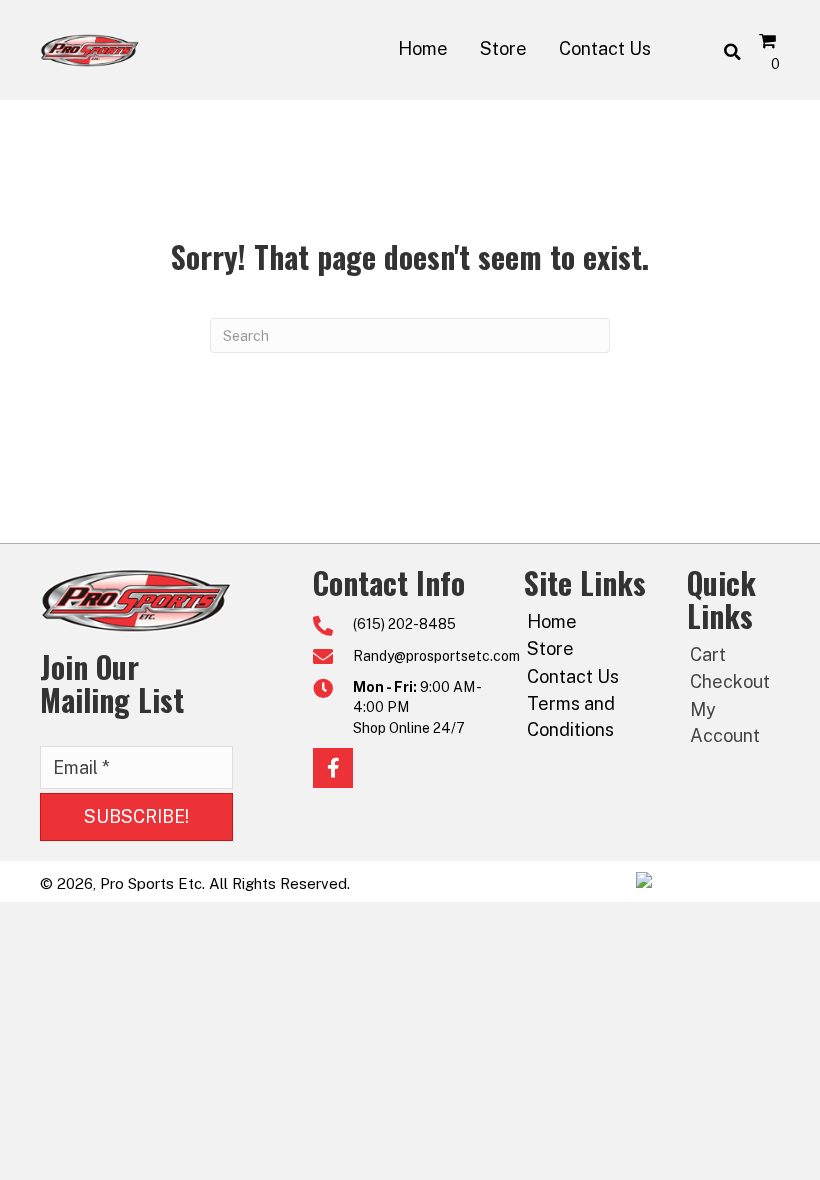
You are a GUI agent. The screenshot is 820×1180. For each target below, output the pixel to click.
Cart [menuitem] (708, 654)
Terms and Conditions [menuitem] (571, 716)
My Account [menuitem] (725, 722)
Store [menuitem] (550, 648)
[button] (136, 817)
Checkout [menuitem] (730, 681)
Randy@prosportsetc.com (436, 656)
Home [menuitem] (552, 621)
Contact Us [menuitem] (573, 676)
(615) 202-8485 (404, 624)
